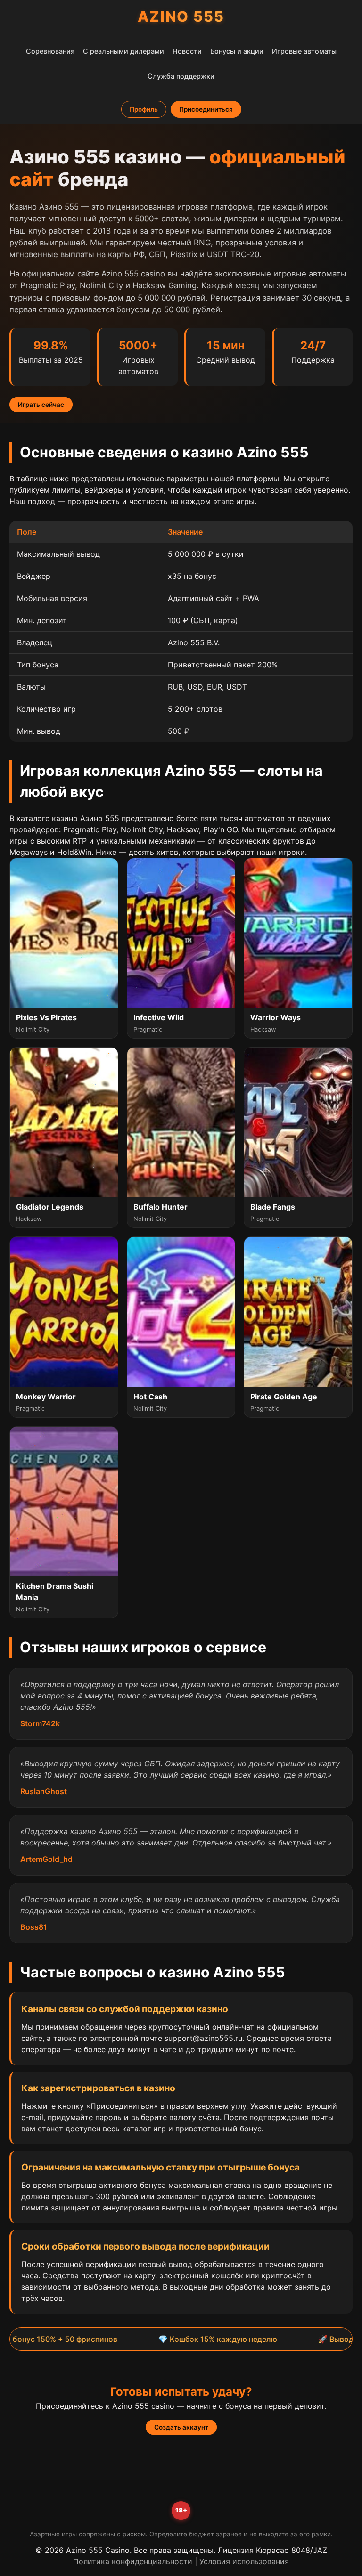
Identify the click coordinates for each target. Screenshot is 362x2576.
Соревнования (50, 51)
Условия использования (244, 2561)
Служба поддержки (181, 76)
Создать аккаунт (181, 2427)
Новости (187, 51)
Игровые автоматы (304, 51)
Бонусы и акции (237, 51)
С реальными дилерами (123, 51)
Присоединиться (206, 109)
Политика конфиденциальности (133, 2561)
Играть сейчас (41, 405)
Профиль (144, 109)
